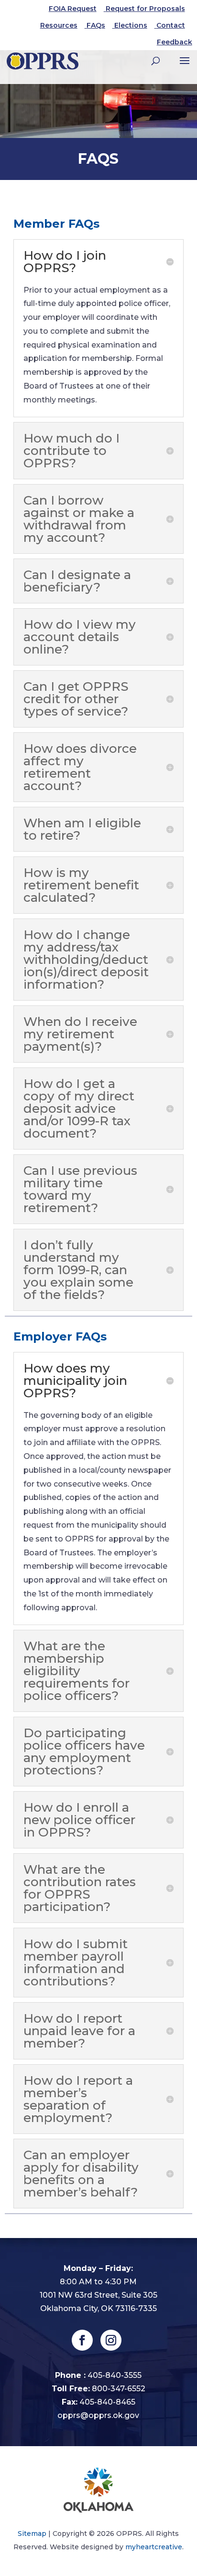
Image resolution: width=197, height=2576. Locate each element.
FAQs (96, 25)
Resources (59, 25)
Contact (171, 25)
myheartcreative (154, 2547)
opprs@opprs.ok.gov (98, 2415)
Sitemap (32, 2534)
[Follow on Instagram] (111, 2340)
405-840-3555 (115, 2375)
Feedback (175, 42)
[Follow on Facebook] (82, 2340)
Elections (131, 25)
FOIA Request (73, 9)
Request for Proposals (145, 9)
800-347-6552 (119, 2389)
